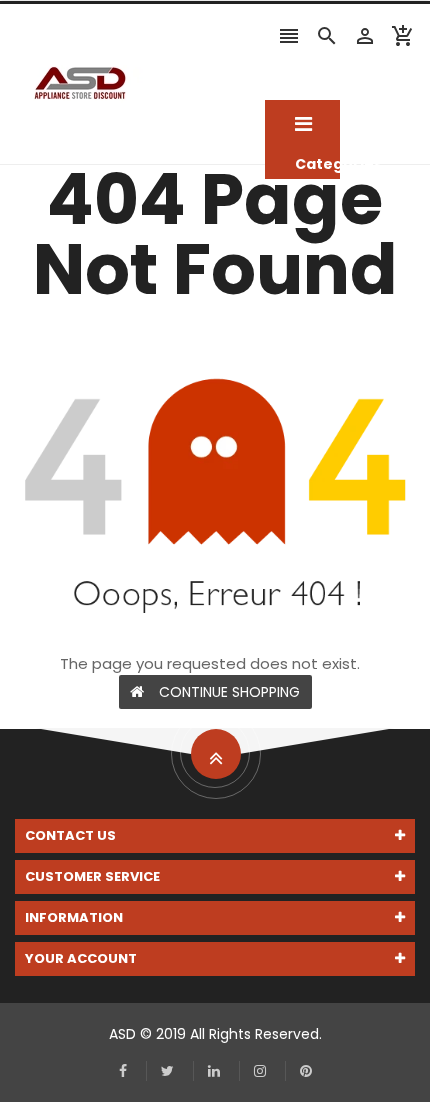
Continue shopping (229, 692)
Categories (302, 125)
